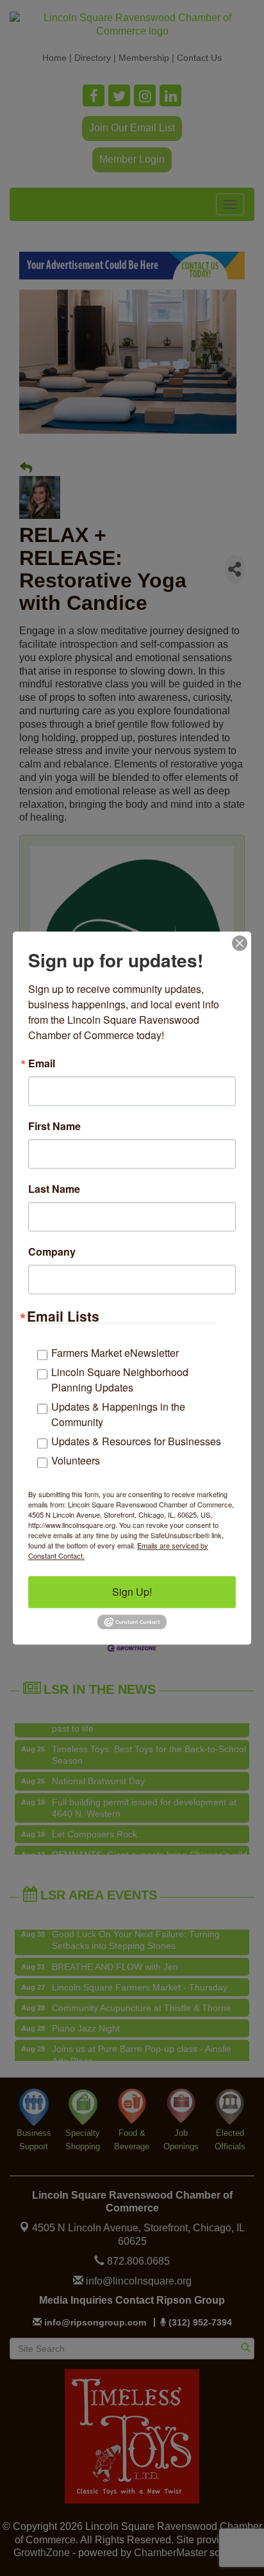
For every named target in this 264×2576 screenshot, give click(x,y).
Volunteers (76, 1460)
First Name (54, 1126)
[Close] (240, 943)
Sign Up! (132, 1592)
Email (42, 1063)
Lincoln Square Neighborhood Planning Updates (120, 1380)
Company (52, 1252)
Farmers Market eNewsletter (115, 1353)
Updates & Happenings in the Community (118, 1414)
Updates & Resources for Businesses (136, 1441)
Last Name (54, 1189)
